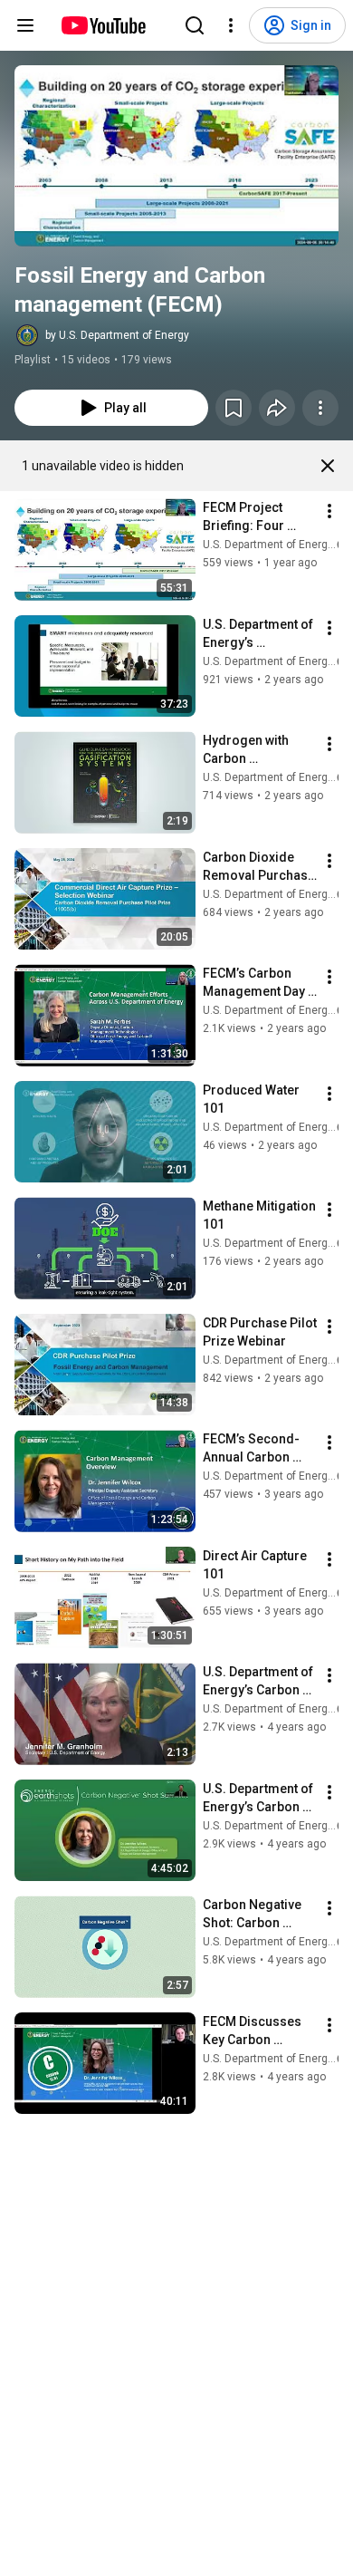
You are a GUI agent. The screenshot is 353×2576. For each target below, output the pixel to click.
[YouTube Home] (103, 25)
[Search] (195, 25)
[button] (176, 156)
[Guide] (25, 25)
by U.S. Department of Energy (117, 335)
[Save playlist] (234, 408)
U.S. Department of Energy (268, 545)
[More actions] (320, 408)
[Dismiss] (328, 466)
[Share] (277, 408)
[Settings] (231, 25)
